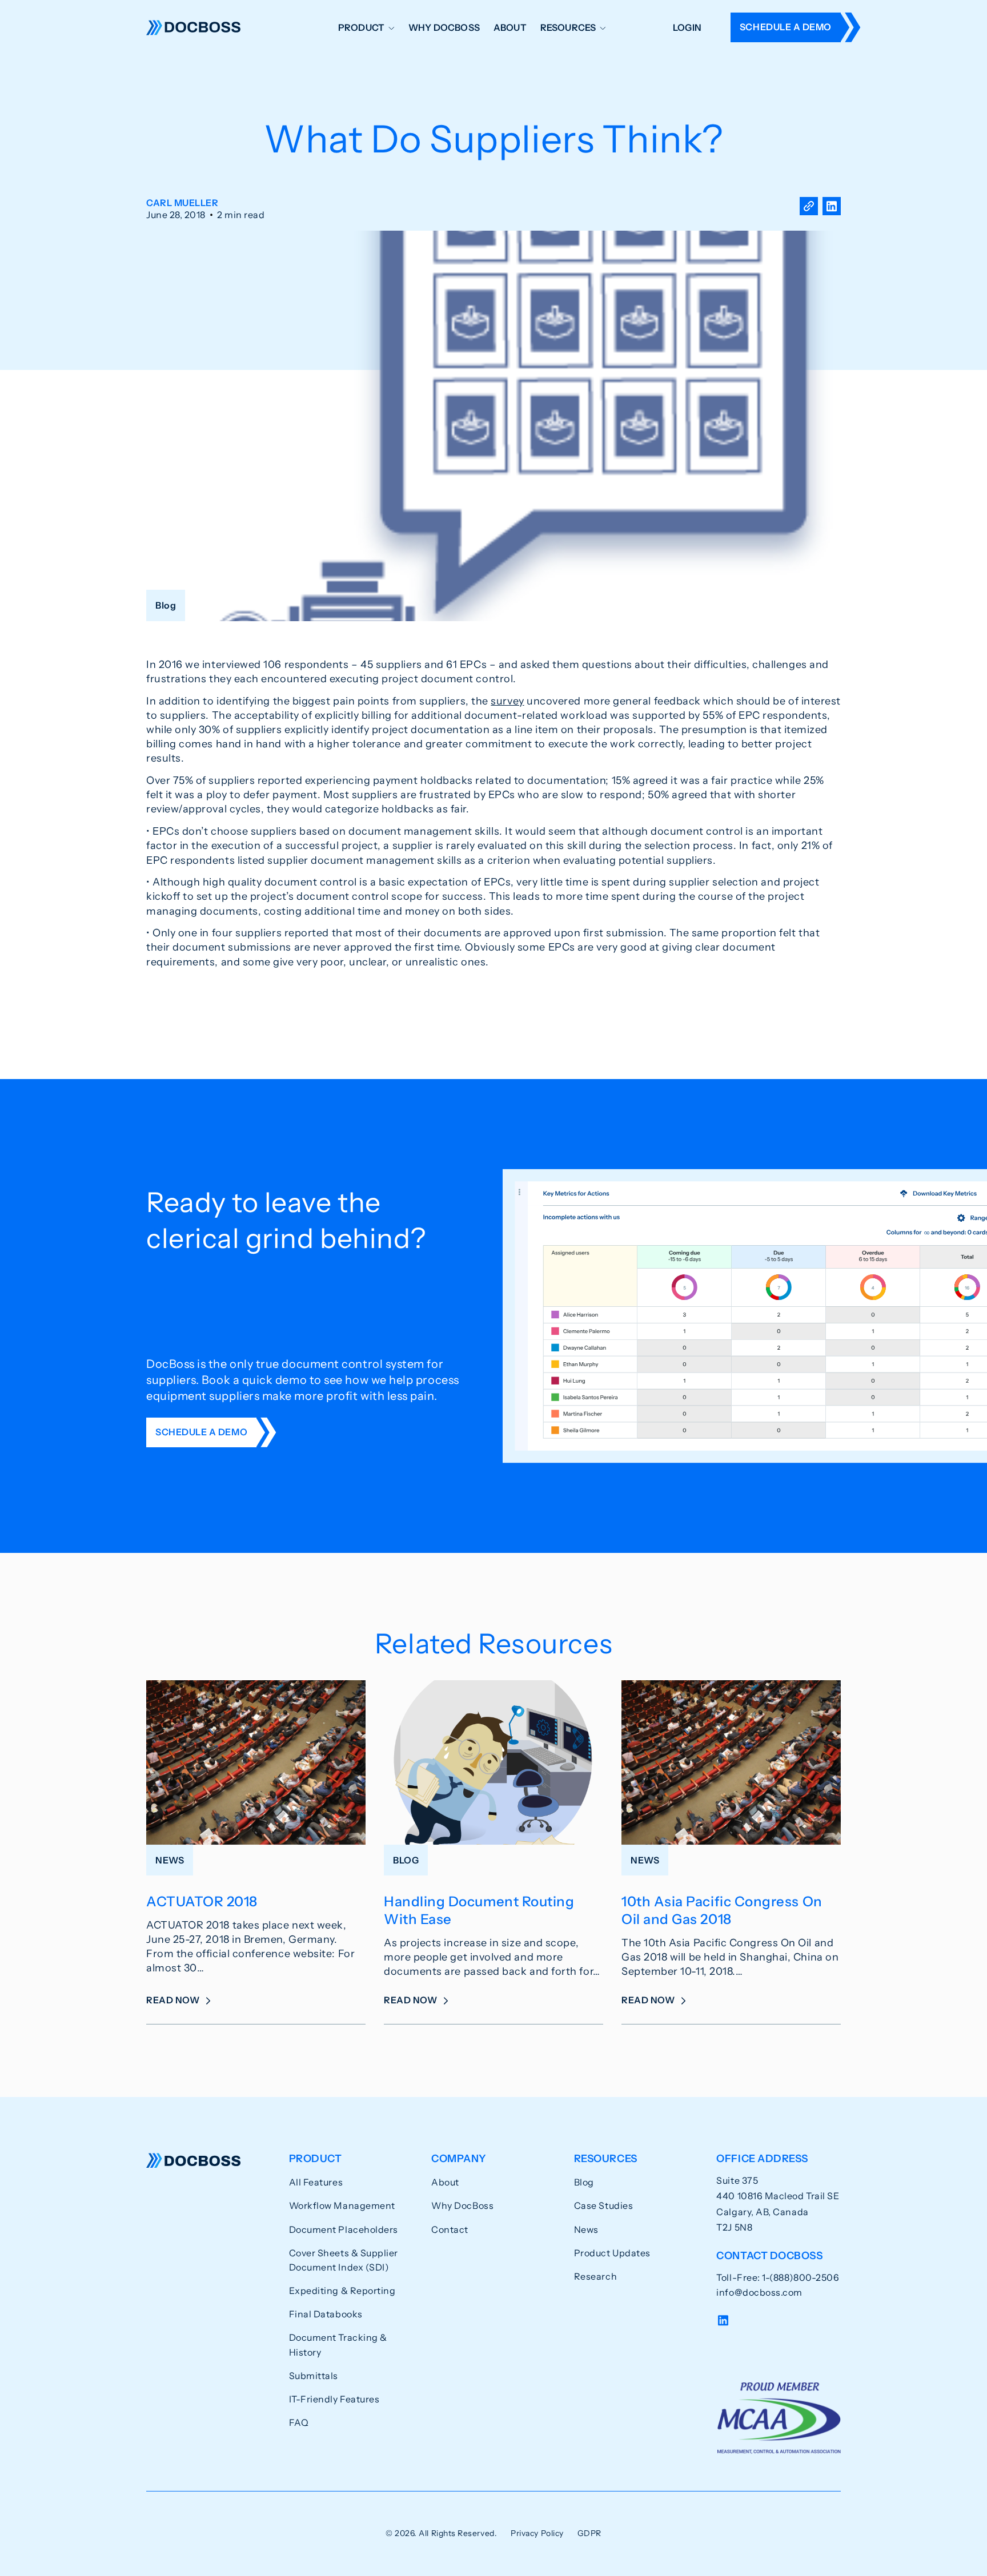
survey (507, 701)
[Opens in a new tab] (832, 209)
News (586, 2229)
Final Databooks (326, 2314)
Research (595, 2276)
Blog (584, 2182)
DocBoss (193, 27)
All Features (316, 2182)
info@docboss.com (759, 2292)
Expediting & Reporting (342, 2291)
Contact (450, 2229)
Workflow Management (342, 2205)
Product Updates (612, 2253)
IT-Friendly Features (334, 2399)
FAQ (299, 2422)
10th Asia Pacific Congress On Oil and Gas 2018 (722, 1910)
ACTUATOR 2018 (202, 1901)
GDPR (589, 2533)
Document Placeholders (344, 2229)
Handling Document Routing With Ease (479, 1910)
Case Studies (603, 2205)
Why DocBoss (444, 27)
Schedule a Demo (786, 27)
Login (687, 27)
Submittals (314, 2376)
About (510, 27)
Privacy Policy (537, 2533)
